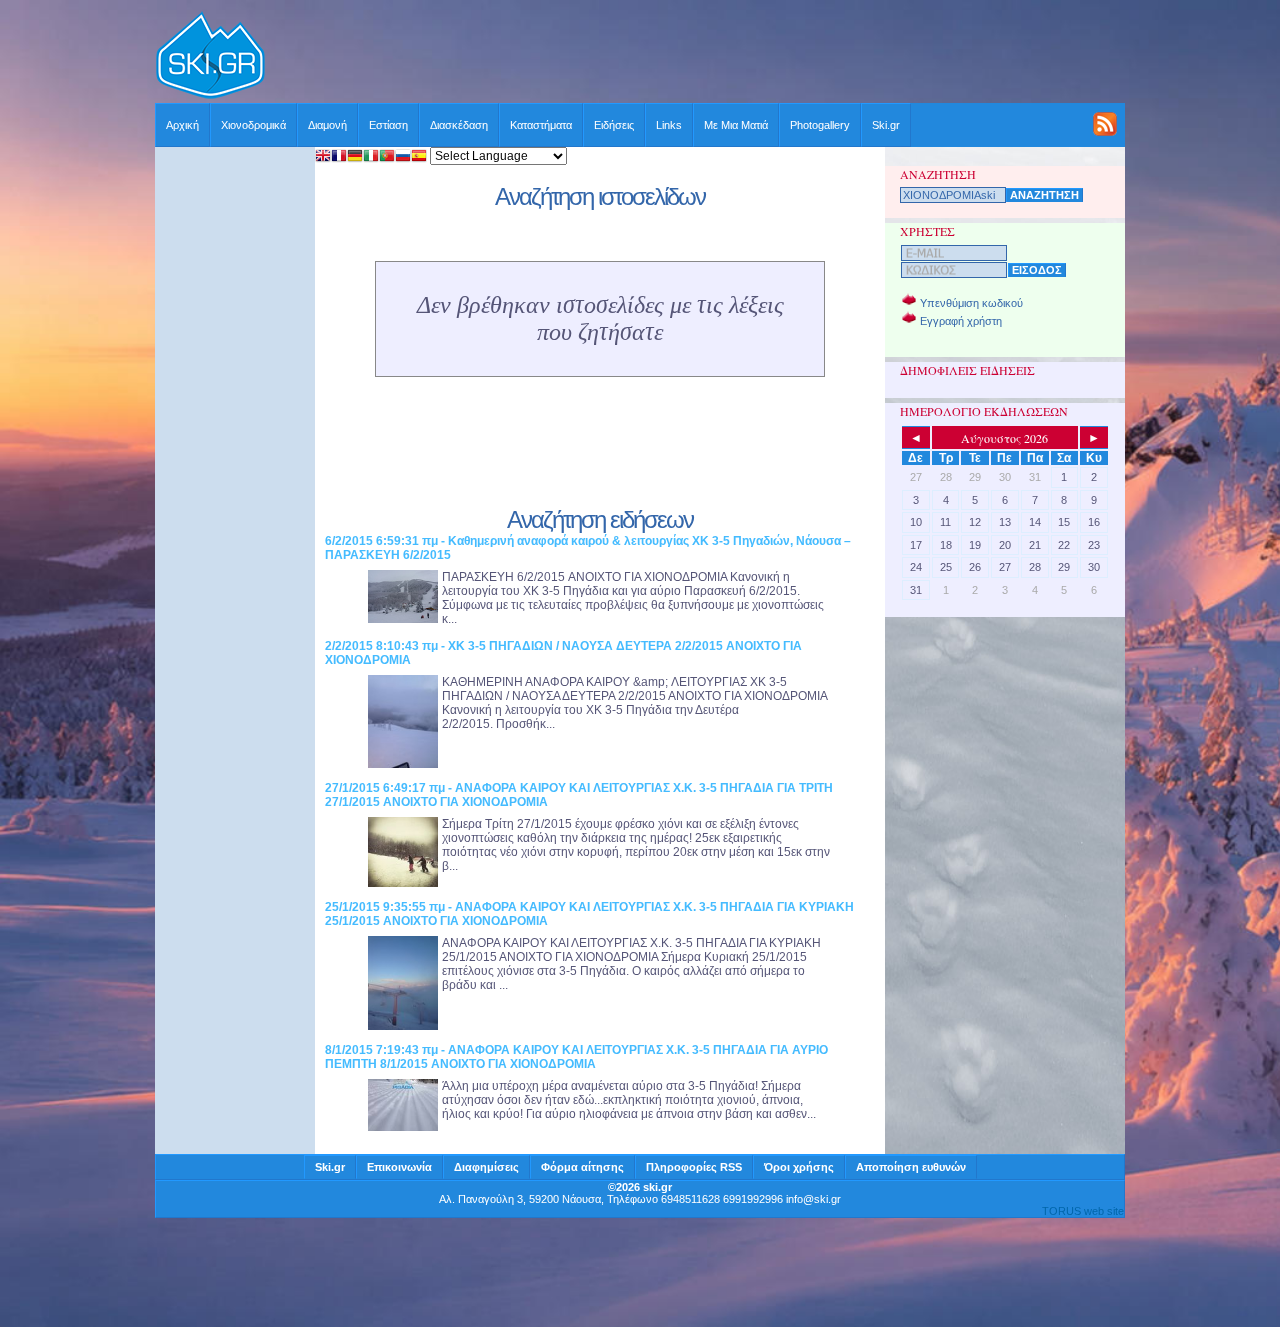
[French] (339, 157)
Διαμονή (327, 125)
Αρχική (182, 125)
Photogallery (820, 125)
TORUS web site (1083, 1211)
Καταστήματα (541, 125)
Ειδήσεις (614, 125)
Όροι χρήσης (799, 1167)
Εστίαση (388, 125)
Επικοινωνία (399, 1167)
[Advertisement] (696, 57)
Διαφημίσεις (486, 1167)
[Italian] (371, 157)
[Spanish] (419, 157)
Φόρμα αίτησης (582, 1167)
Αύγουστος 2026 (1004, 438)
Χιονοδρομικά (253, 125)
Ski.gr (886, 125)
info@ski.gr (813, 1199)
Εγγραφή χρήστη (961, 321)
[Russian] (403, 157)
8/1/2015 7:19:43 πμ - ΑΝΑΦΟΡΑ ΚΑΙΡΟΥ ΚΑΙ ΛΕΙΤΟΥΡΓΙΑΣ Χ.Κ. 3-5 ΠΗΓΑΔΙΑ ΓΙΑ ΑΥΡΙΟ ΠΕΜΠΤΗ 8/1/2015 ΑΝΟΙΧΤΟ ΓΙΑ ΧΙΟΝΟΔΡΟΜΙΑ (576, 1057)
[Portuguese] (387, 157)
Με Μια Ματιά (736, 125)
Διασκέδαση (459, 125)
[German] (355, 157)
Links (669, 125)
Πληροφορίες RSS (694, 1167)
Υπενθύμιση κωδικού (971, 303)
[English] (323, 157)
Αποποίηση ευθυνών (911, 1167)
